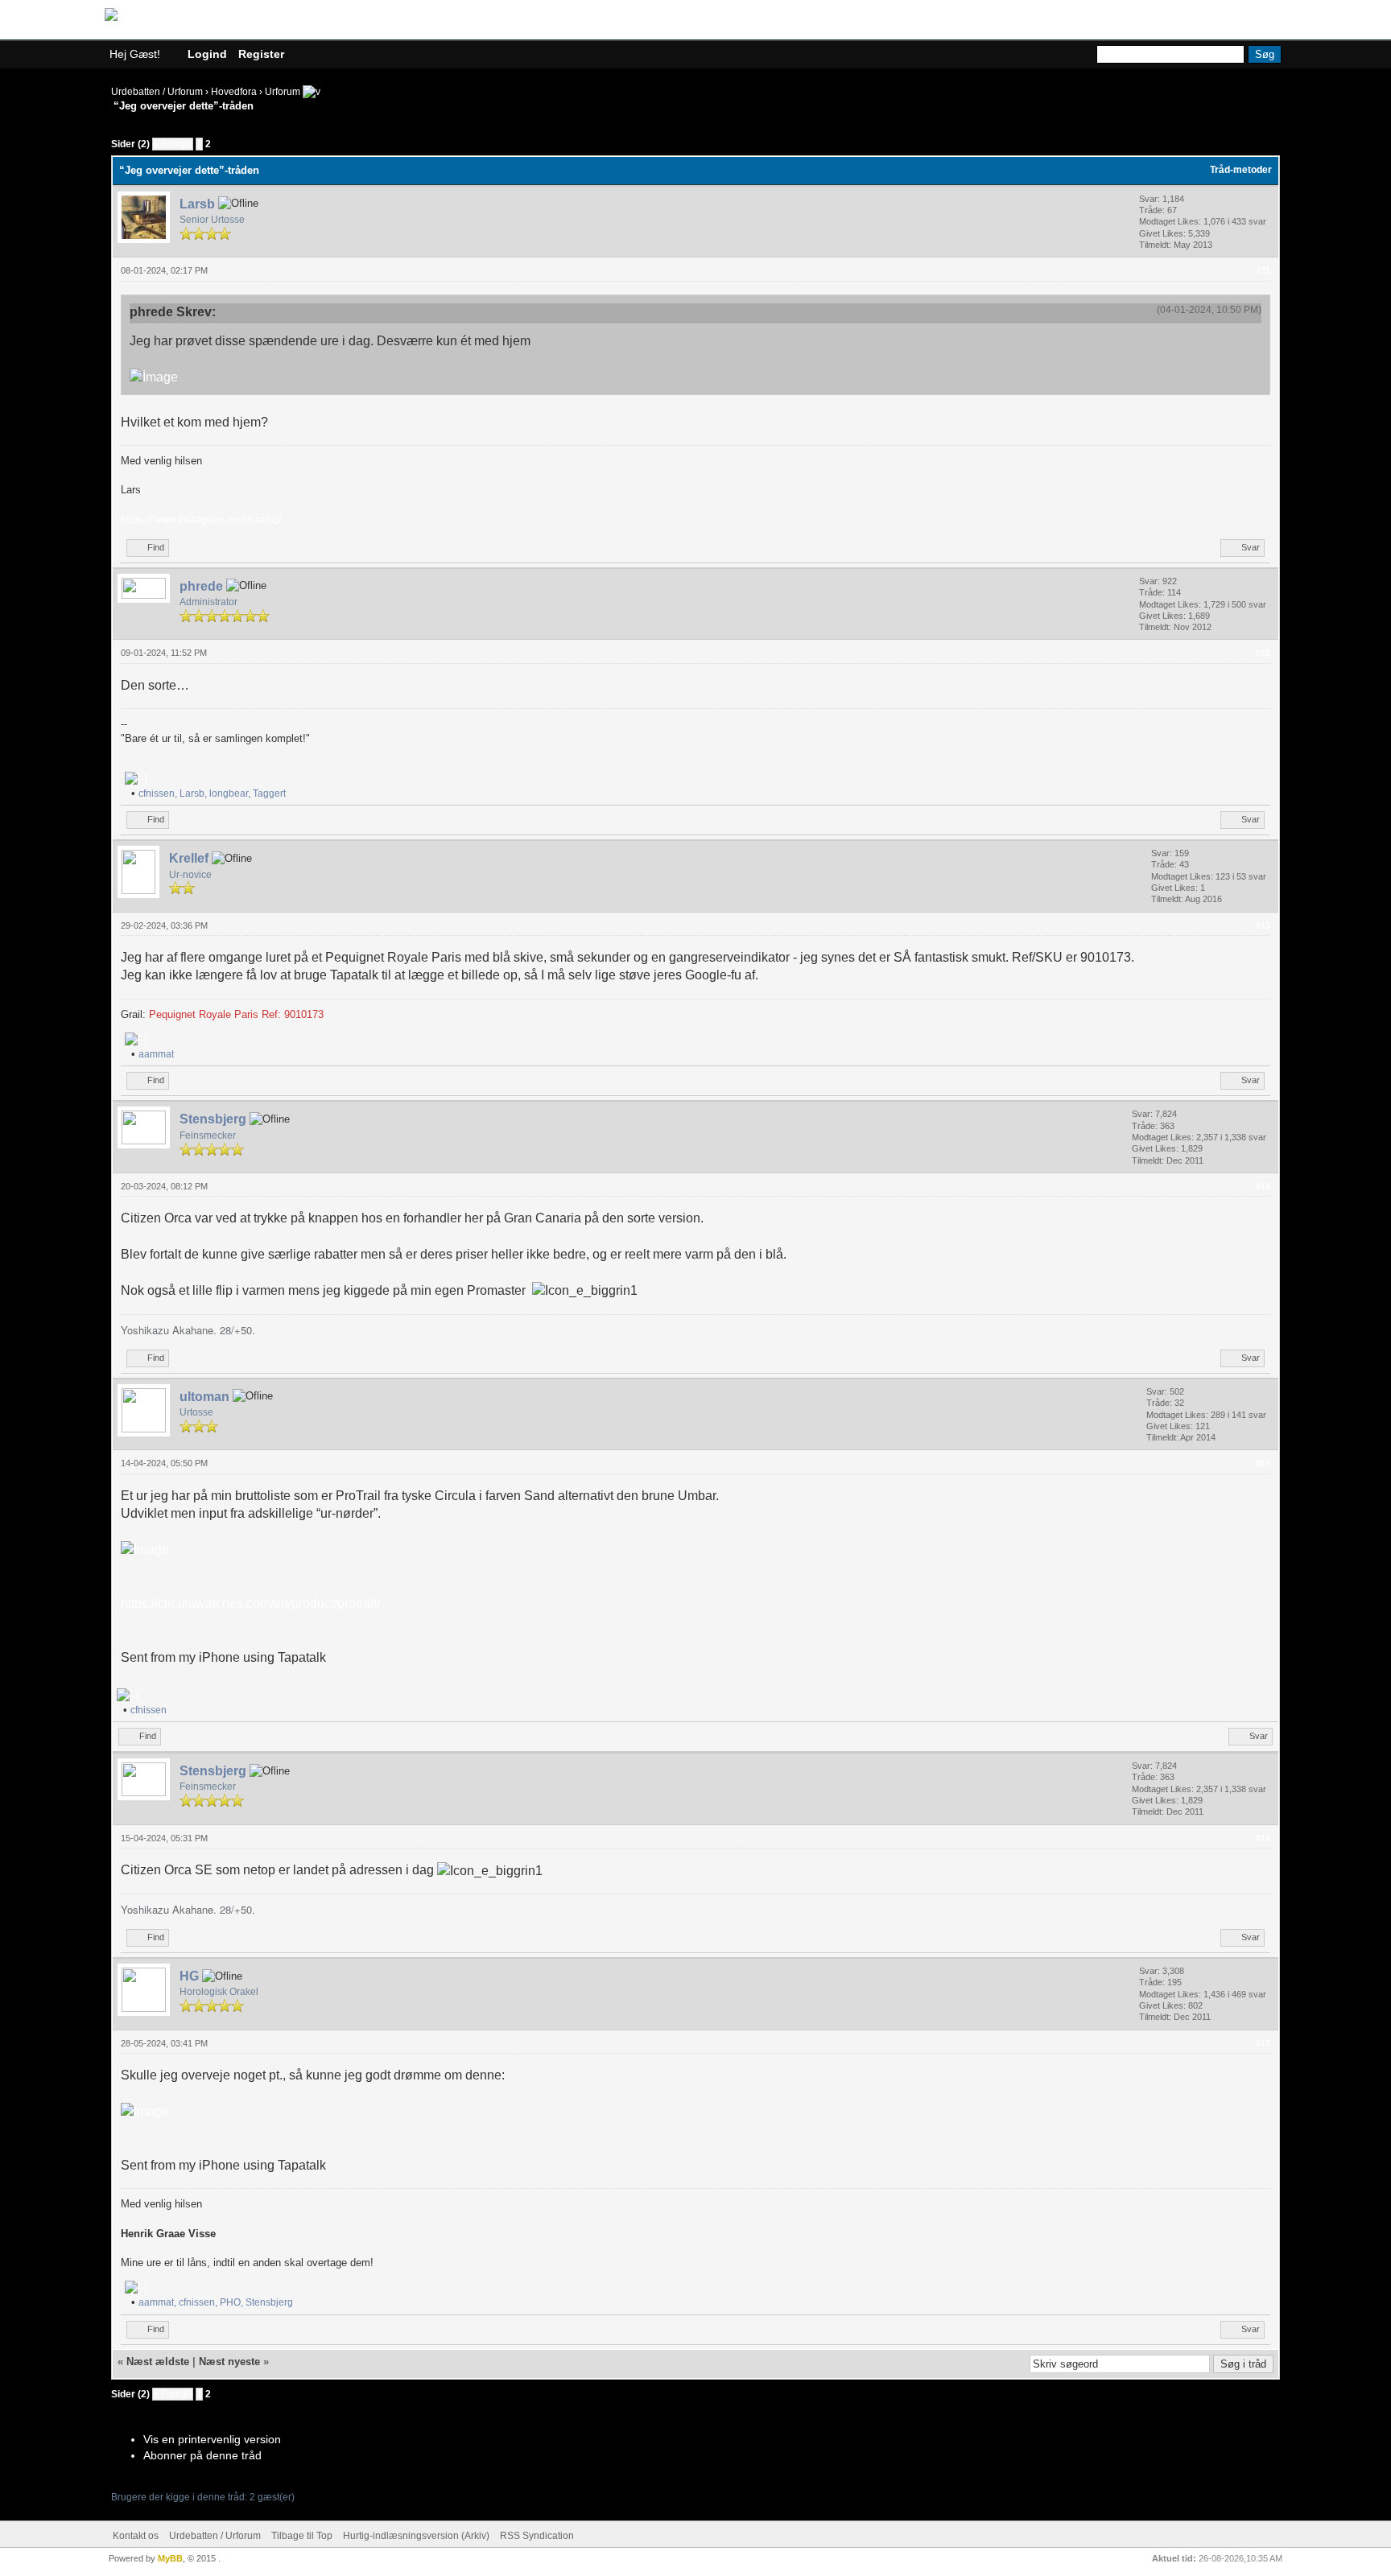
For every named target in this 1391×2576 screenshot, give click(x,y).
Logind (207, 54)
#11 (1263, 270)
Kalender (1190, 23)
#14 (1263, 1186)
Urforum (283, 92)
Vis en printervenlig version (212, 2439)
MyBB (170, 2558)
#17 (1263, 2043)
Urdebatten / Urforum (157, 92)
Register (261, 54)
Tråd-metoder (1241, 170)
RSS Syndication (537, 2536)
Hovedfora (234, 92)
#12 (1263, 653)
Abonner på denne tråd (202, 2455)
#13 (1263, 925)
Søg (1124, 23)
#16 (1263, 1838)
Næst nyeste (229, 2362)
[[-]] (136, 779)
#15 (1263, 1463)
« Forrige (173, 144)
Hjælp (1261, 23)
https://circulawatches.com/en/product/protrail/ (250, 1603)
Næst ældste (158, 2362)
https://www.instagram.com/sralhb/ (201, 519)
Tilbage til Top (302, 2536)
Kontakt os (136, 2536)
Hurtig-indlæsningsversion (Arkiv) (416, 2536)
